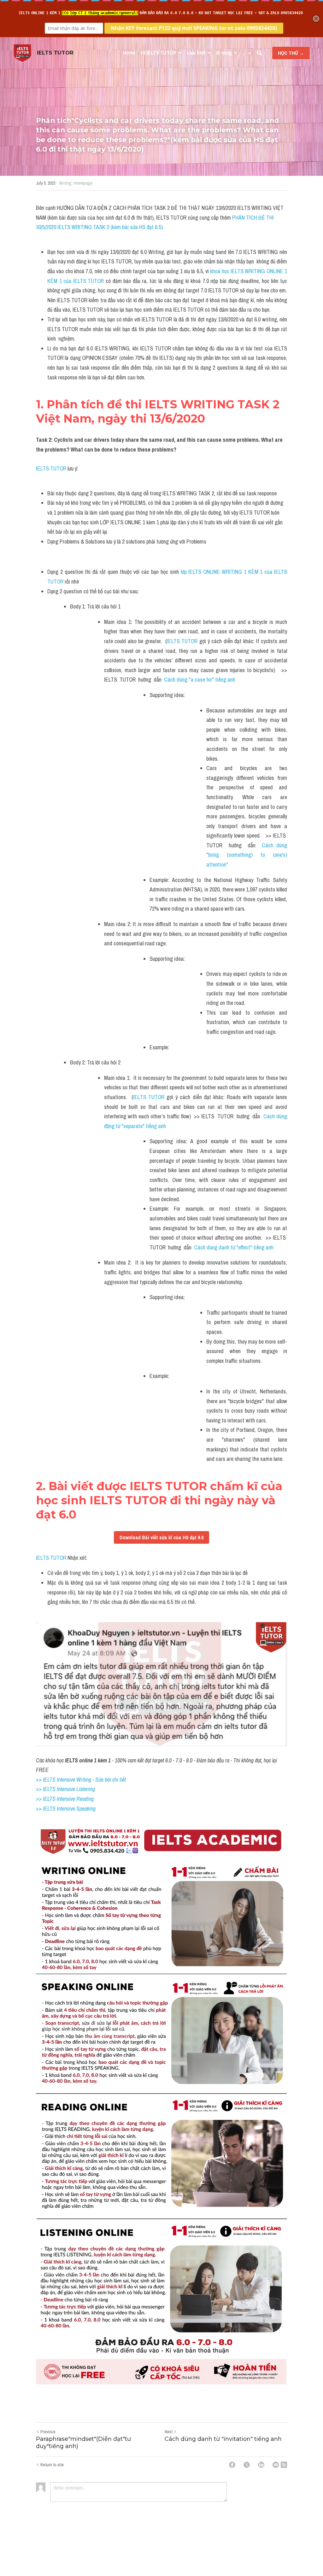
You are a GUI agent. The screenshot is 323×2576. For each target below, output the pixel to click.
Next (169, 2432)
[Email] (276, 2465)
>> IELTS (46, 1809)
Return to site (52, 2465)
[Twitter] (247, 2465)
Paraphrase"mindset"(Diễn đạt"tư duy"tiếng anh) (83, 2443)
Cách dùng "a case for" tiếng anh (200, 680)
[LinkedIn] (261, 2465)
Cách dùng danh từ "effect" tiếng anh (234, 1247)
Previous (48, 2432)
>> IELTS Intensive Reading (65, 1799)
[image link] (22, 52)
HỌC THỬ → (291, 53)
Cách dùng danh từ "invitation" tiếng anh (223, 2439)
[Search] (259, 53)
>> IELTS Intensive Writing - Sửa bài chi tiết (81, 1780)
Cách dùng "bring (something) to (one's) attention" (247, 855)
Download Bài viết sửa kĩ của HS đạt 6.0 (161, 1537)
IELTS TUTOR (51, 468)
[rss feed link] (284, 2465)
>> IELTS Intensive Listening (65, 1789)
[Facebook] (232, 2465)
